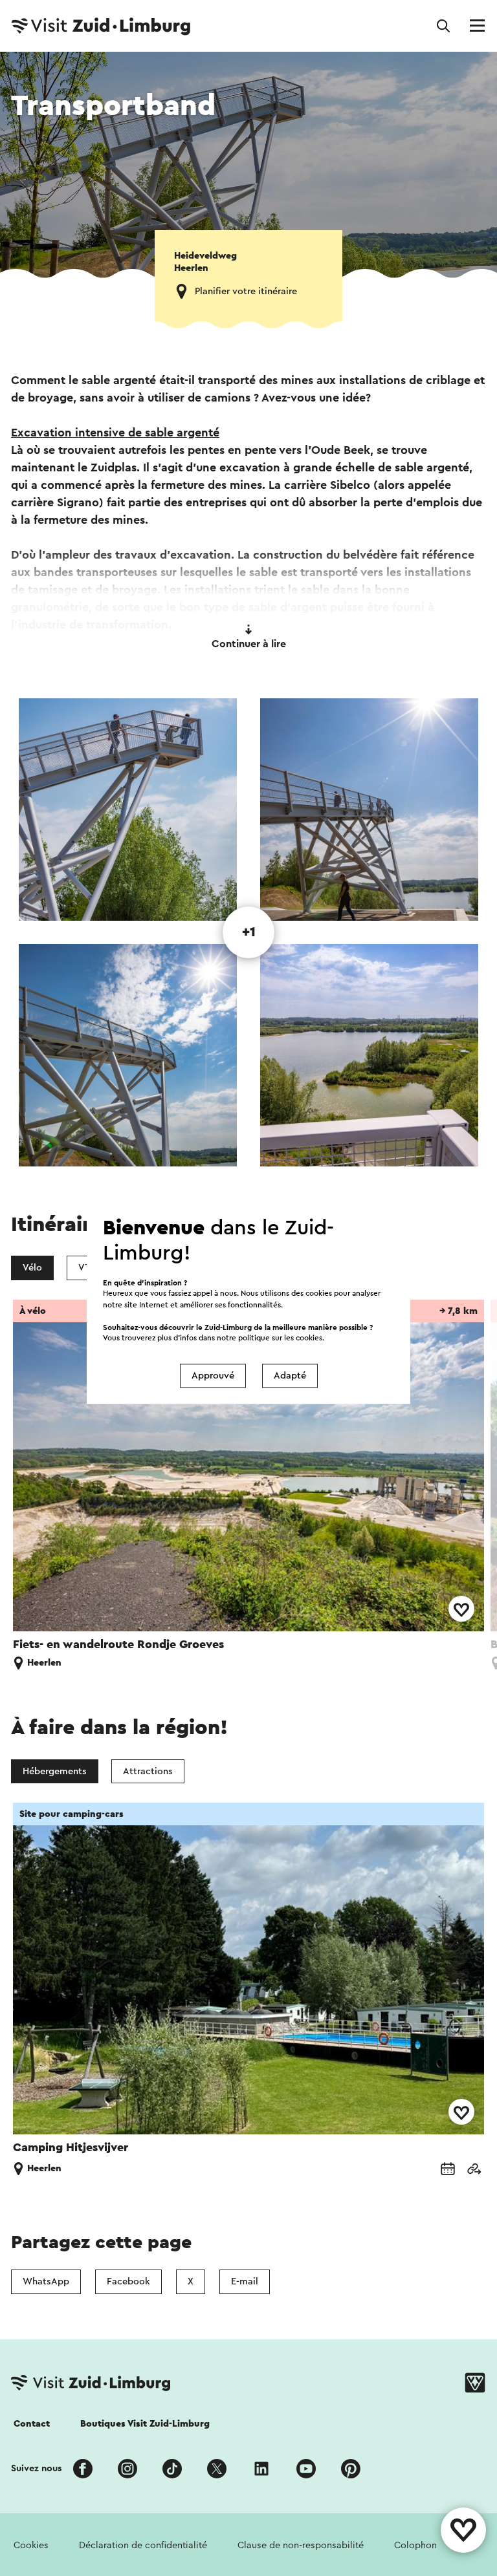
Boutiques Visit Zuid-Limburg (145, 2424)
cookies (309, 1338)
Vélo (32, 1268)
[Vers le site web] (474, 2170)
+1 (249, 932)
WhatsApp (46, 2281)
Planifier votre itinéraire (246, 291)
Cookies (31, 2545)
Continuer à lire (249, 644)
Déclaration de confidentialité (143, 2545)
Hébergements (55, 1771)
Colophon (415, 2545)
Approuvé (213, 1376)
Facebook (128, 2281)
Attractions (148, 1771)
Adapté (290, 1376)
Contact (32, 2424)
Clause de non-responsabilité (301, 2545)
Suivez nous (37, 2468)
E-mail (245, 2281)
